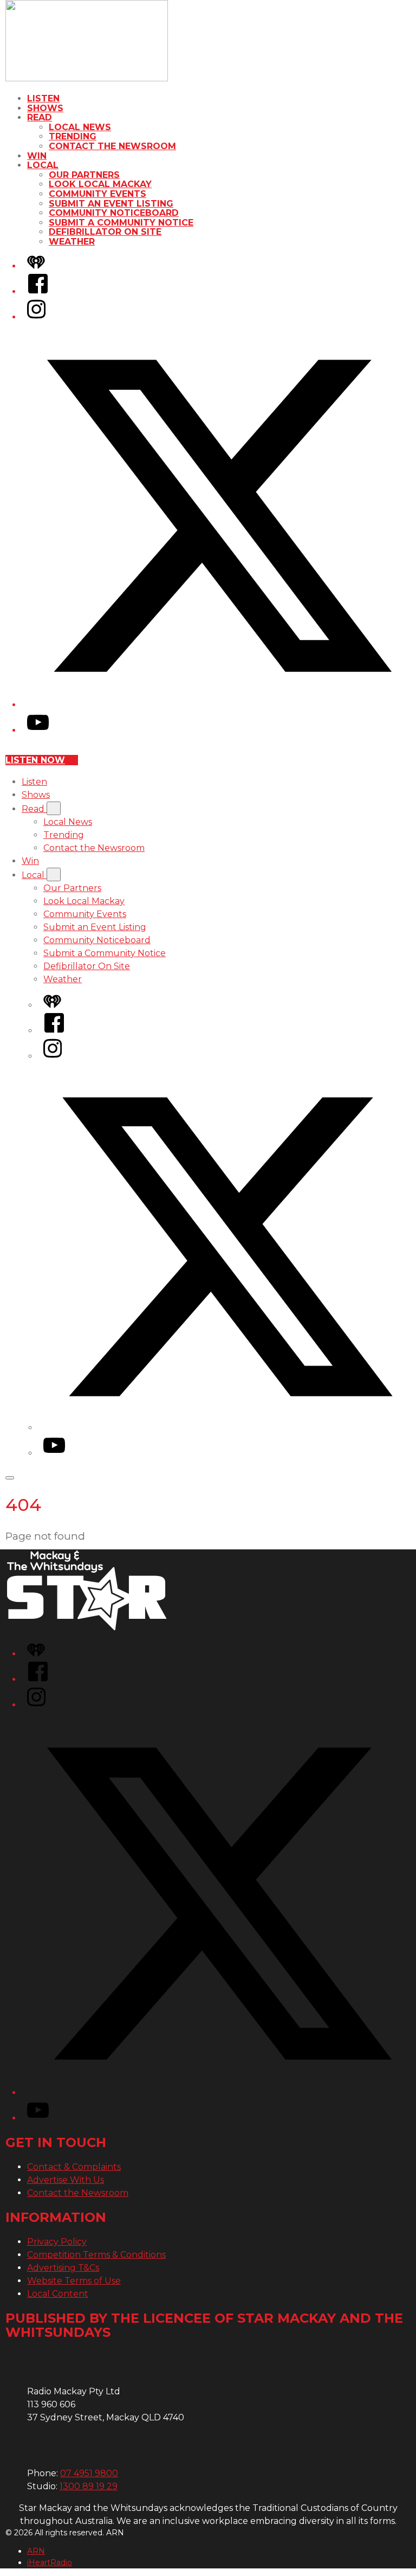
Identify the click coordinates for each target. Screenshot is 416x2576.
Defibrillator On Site (105, 232)
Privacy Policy (57, 2242)
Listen (43, 98)
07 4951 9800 (89, 2473)
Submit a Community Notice (121, 223)
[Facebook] (38, 291)
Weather (72, 242)
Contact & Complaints (74, 2167)
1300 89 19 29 (89, 2486)
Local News (80, 127)
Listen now (35, 760)
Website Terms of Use (74, 2281)
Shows (45, 108)
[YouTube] (38, 730)
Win (37, 156)
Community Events (97, 194)
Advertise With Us (66, 2180)
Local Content (58, 2294)
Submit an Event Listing (111, 204)
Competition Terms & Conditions (96, 2255)
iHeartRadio (50, 2562)
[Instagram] (36, 317)
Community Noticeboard (114, 213)
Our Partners (84, 175)
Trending (73, 136)
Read (40, 117)
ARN (36, 2551)
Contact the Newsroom (112, 146)
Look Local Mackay (100, 184)
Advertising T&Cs (63, 2268)
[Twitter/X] (219, 705)
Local (43, 165)
